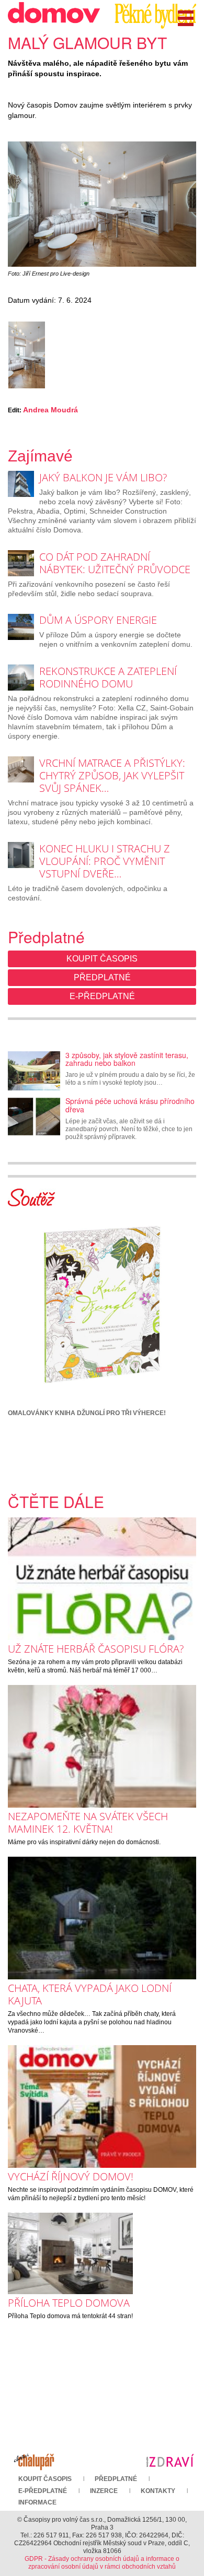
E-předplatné (102, 996)
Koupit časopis (102, 959)
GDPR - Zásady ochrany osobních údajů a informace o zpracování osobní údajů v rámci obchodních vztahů (102, 2563)
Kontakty (158, 2491)
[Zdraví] (170, 2460)
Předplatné (102, 977)
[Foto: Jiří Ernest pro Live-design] (102, 204)
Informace (37, 2502)
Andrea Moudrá (50, 410)
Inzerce (104, 2491)
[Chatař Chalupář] (34, 2460)
